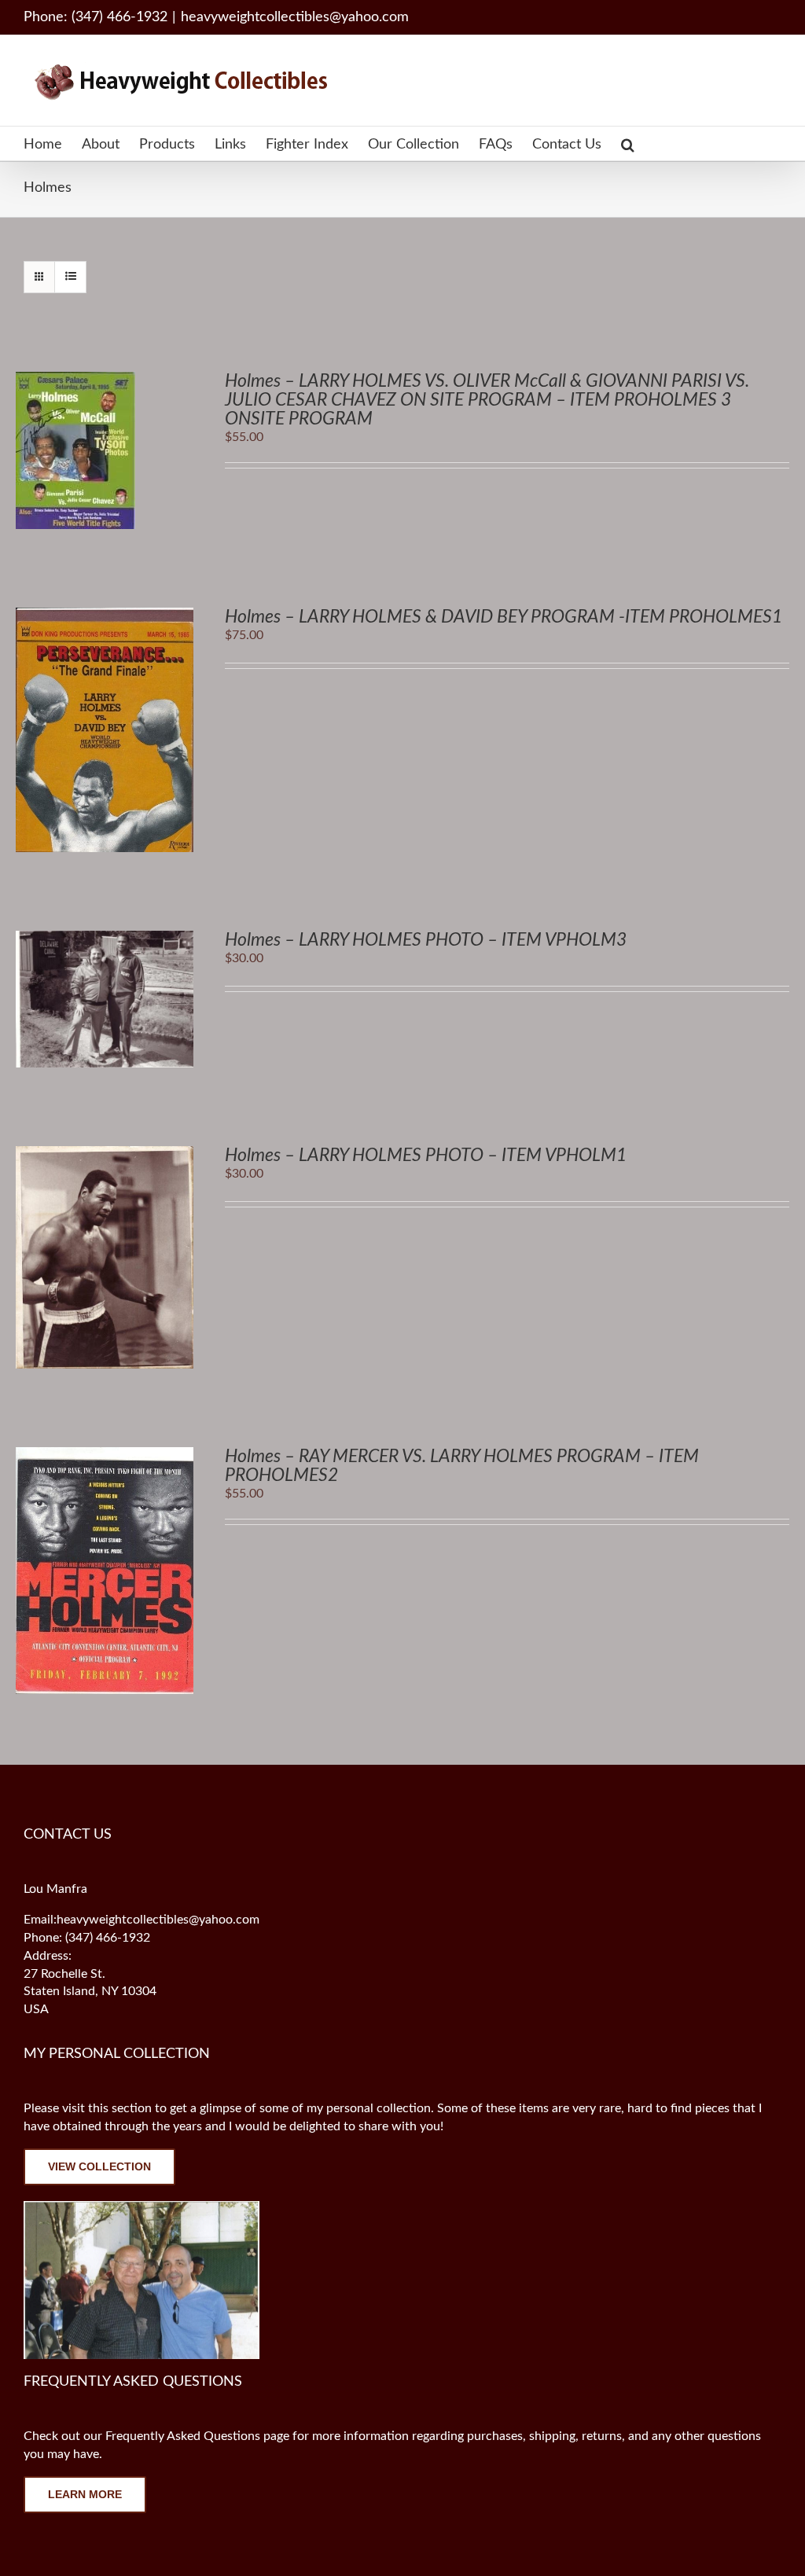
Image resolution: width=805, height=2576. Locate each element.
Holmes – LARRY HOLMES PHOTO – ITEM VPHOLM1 (426, 1155)
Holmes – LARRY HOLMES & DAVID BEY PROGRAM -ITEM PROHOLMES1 (504, 617)
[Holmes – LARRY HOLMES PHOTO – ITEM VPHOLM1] (105, 1155)
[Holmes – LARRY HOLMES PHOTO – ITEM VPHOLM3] (105, 939)
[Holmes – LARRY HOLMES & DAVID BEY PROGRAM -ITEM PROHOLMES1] (105, 616)
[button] (628, 143)
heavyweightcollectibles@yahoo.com (295, 17)
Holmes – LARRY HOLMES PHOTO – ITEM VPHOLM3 (426, 940)
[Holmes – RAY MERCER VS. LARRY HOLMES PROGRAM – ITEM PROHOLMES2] (105, 1456)
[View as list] (70, 277)
